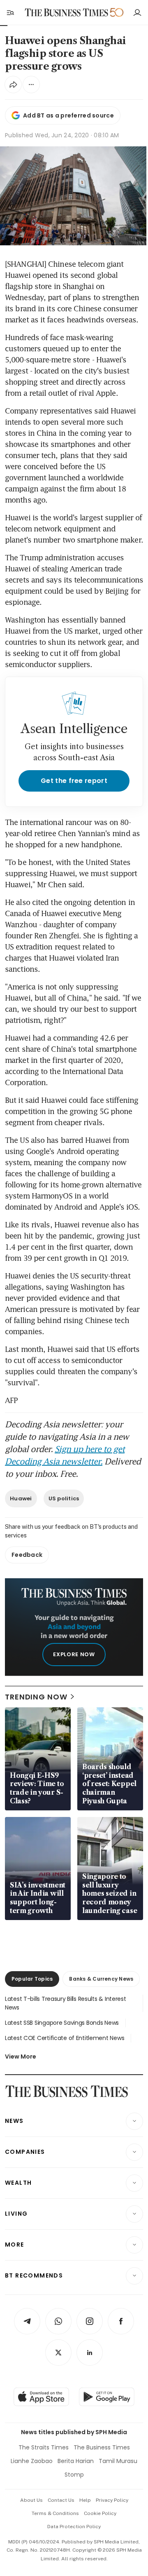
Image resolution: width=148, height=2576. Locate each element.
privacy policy (112, 2500)
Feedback (27, 1555)
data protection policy (74, 2527)
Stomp (74, 2475)
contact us (61, 2500)
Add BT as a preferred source (68, 115)
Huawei (21, 1498)
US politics (64, 1498)
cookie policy (100, 2513)
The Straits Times (44, 2447)
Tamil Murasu (118, 2461)
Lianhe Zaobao (32, 2461)
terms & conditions (55, 2513)
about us (31, 2500)
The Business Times (102, 2447)
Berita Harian (76, 2461)
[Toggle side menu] (10, 12)
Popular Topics (32, 1979)
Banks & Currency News (101, 1979)
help (85, 2500)
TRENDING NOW (36, 1697)
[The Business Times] (67, 13)
